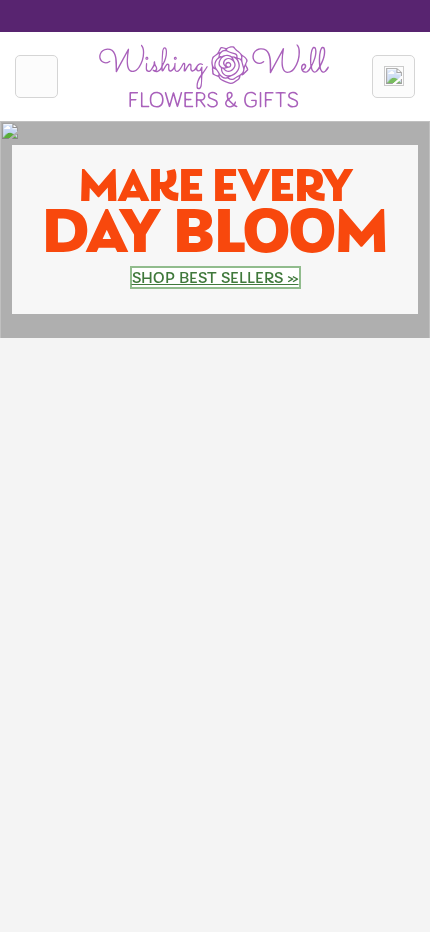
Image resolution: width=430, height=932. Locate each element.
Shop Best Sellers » (215, 277)
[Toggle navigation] (36, 76)
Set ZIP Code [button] (264, 11)
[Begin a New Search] (393, 76)
